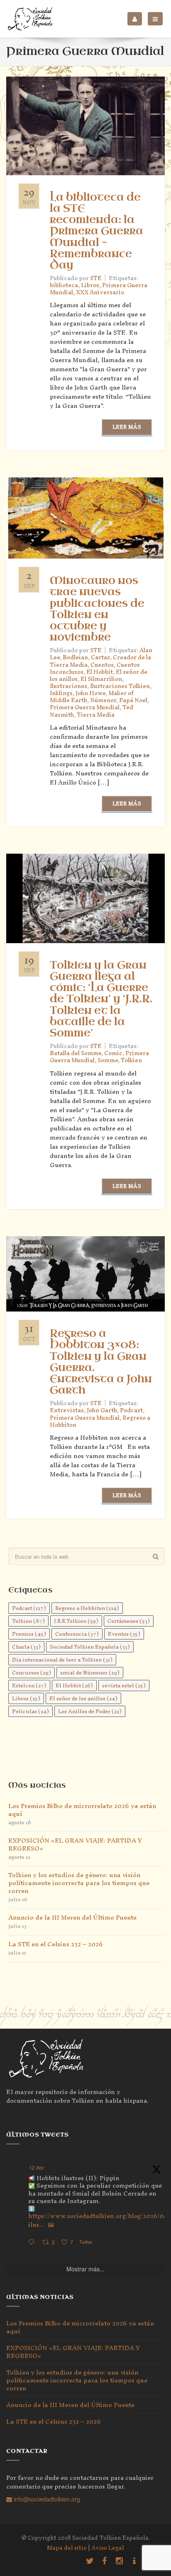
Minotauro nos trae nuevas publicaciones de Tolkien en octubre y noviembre (97, 609)
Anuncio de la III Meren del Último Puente (72, 1917)
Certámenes (129, 1621)
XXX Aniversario (100, 292)
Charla (26, 1647)
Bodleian (75, 657)
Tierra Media (96, 715)
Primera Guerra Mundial (85, 707)
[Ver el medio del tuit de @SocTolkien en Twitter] (51, 2225)
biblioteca (64, 285)
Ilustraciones (68, 686)
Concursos (32, 1673)
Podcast (131, 1410)
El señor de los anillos (83, 1698)
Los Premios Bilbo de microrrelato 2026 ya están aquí (82, 1810)
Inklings (61, 693)
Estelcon (29, 1685)
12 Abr (37, 2167)
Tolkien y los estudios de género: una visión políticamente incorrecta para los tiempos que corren (79, 1883)
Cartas (100, 657)
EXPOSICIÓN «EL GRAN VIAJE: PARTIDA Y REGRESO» (75, 1844)
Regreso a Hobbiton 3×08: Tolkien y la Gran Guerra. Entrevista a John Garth (101, 1362)
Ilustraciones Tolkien (120, 686)
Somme (108, 1060)
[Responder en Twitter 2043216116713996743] (33, 2242)
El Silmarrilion (101, 679)
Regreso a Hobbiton (87, 1608)
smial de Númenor (90, 1673)
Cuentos (102, 665)
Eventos (124, 1634)
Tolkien (131, 1060)
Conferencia (77, 1634)
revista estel (124, 1685)
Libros (90, 285)
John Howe (90, 693)
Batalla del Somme (76, 1053)
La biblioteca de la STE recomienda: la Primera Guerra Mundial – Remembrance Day (96, 231)
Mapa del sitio (67, 2548)
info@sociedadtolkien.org (46, 2499)
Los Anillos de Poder (90, 1711)
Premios (29, 1634)
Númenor (103, 700)
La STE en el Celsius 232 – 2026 (56, 1944)
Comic (113, 1053)
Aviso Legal (108, 2548)
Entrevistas (67, 1410)
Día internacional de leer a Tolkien (62, 1660)
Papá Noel (133, 700)
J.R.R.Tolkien (76, 1621)
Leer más (127, 427)
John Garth (102, 1410)
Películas (31, 1711)
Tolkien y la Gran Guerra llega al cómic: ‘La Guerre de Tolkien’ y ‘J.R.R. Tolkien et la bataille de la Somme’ (101, 999)
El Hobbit (100, 672)
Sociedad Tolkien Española (90, 1647)
